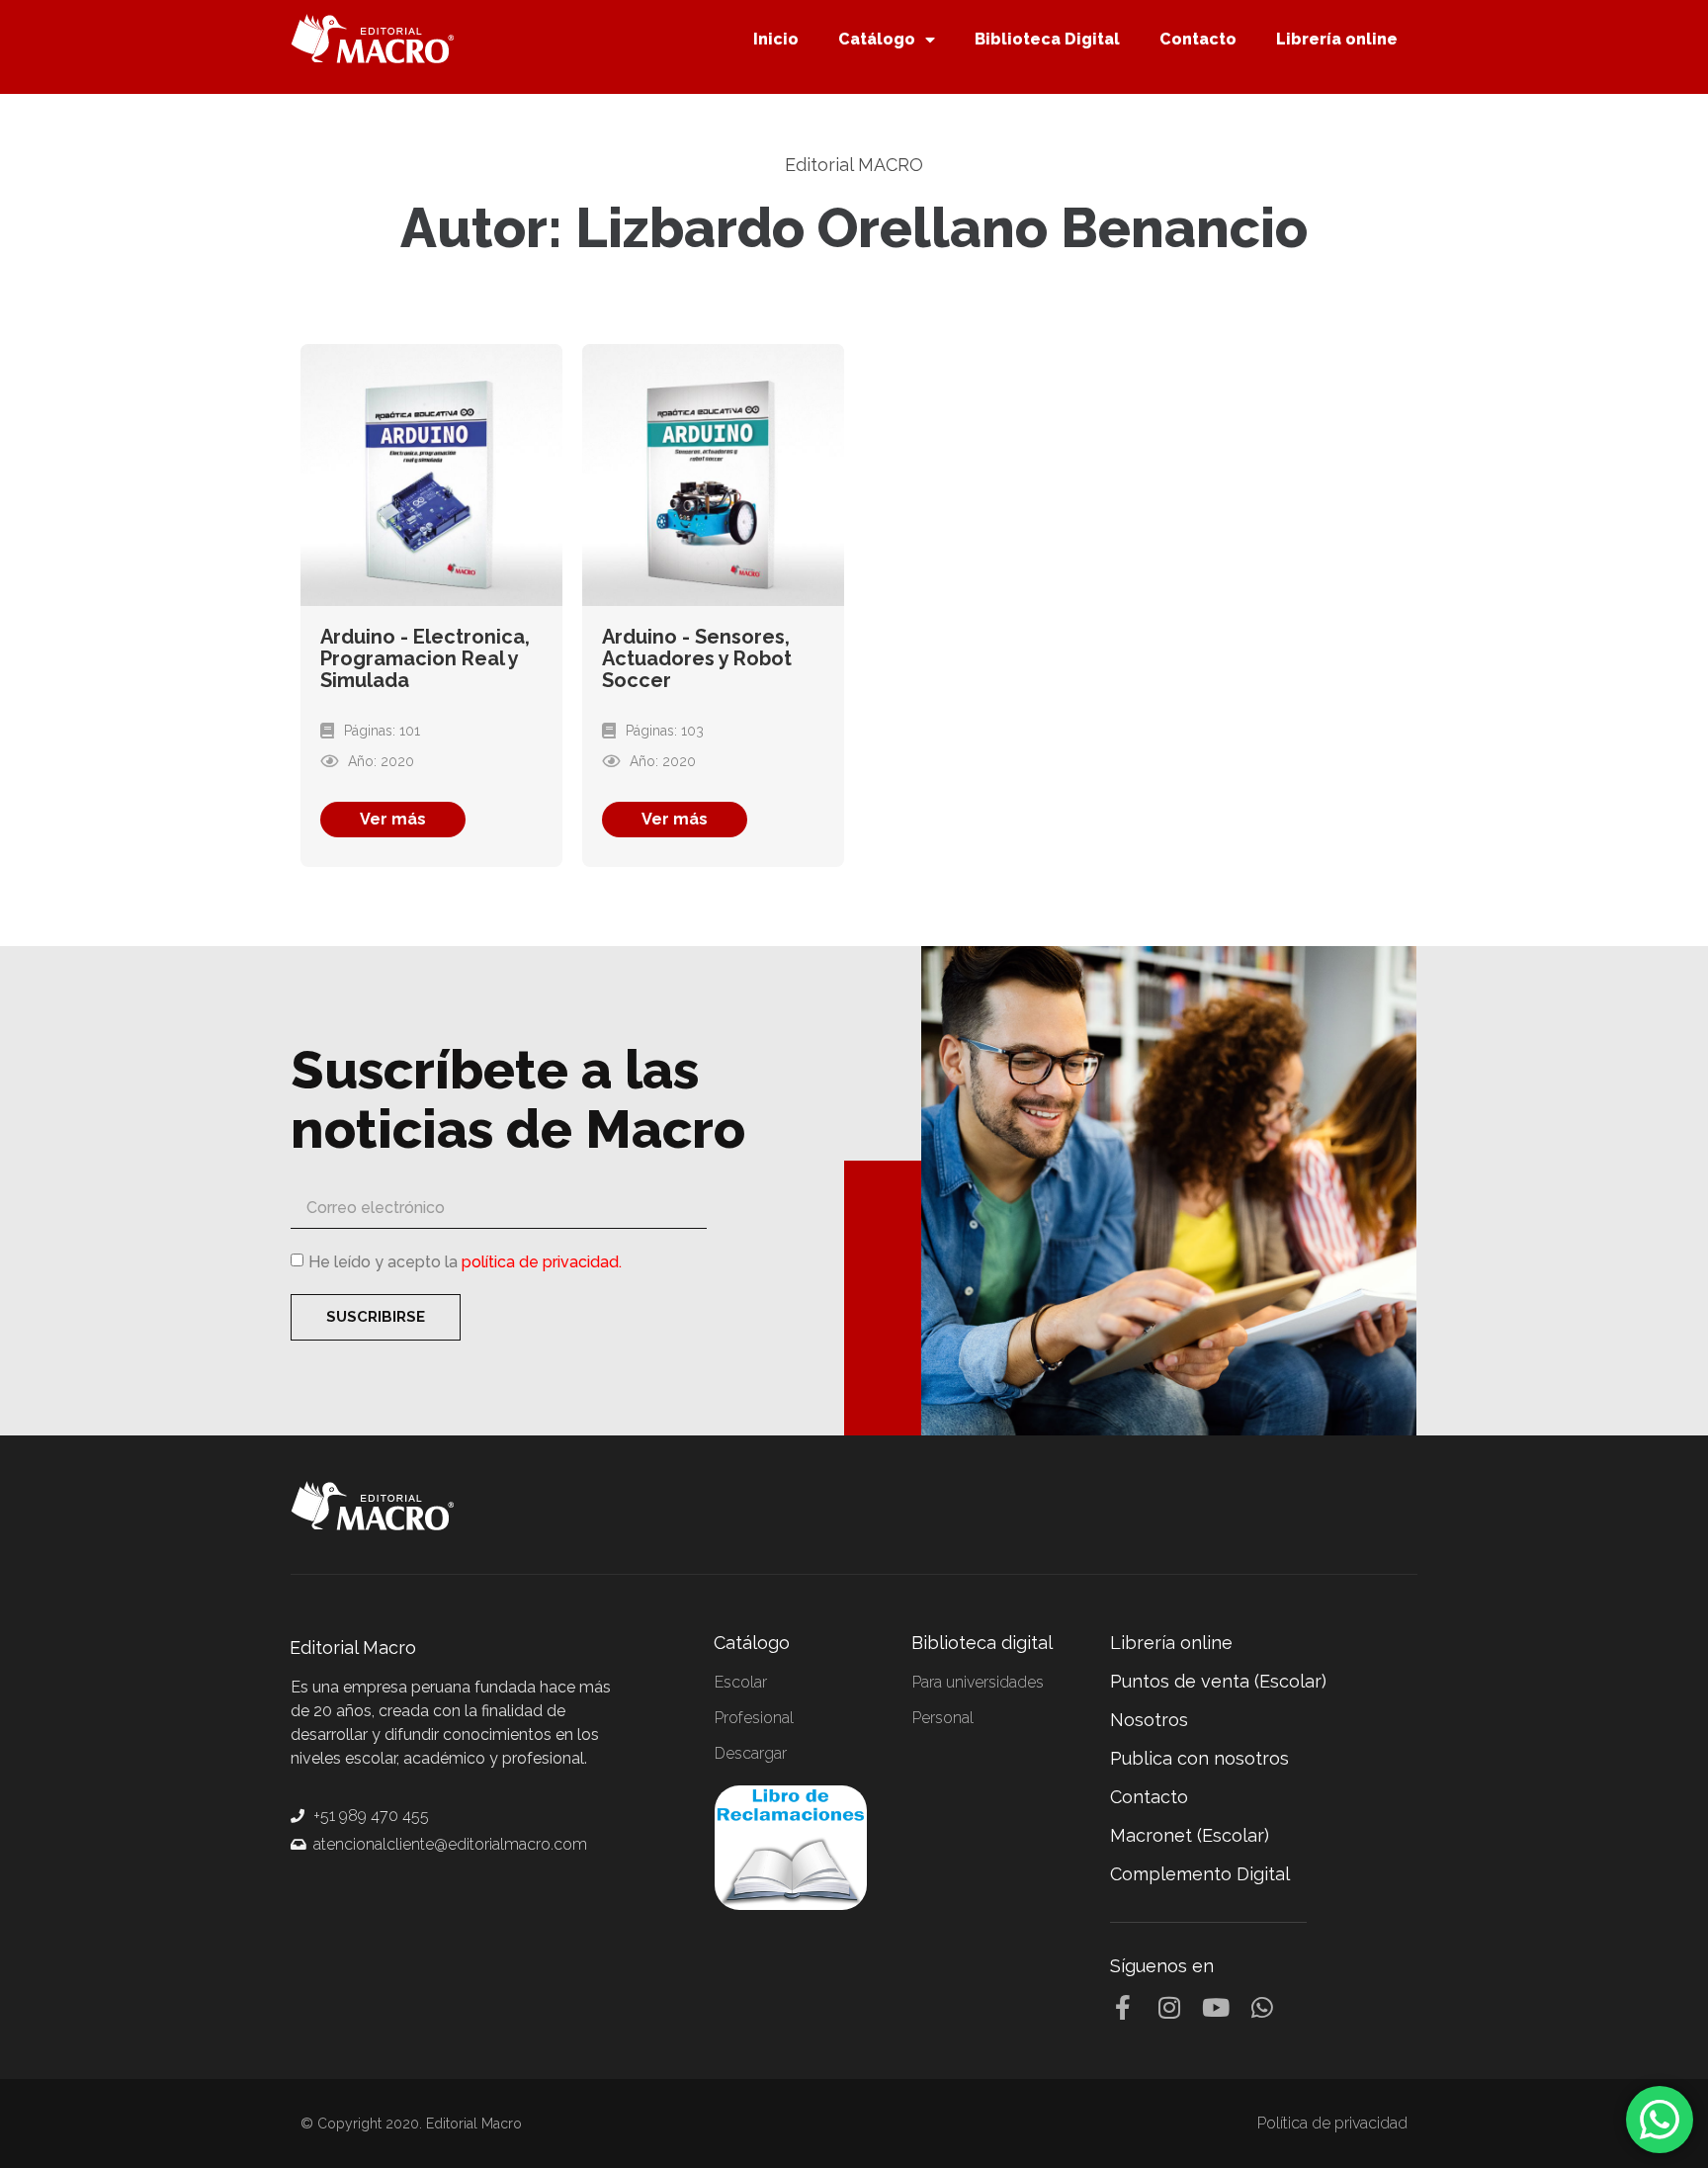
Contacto (1198, 39)
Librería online (1337, 39)
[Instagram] (1169, 2007)
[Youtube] (1215, 2007)
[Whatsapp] (1262, 2007)
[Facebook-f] (1122, 2007)
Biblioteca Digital (1047, 39)
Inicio (776, 39)
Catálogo (877, 39)
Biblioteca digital (982, 1643)
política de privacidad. (542, 1262)
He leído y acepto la (465, 1262)
